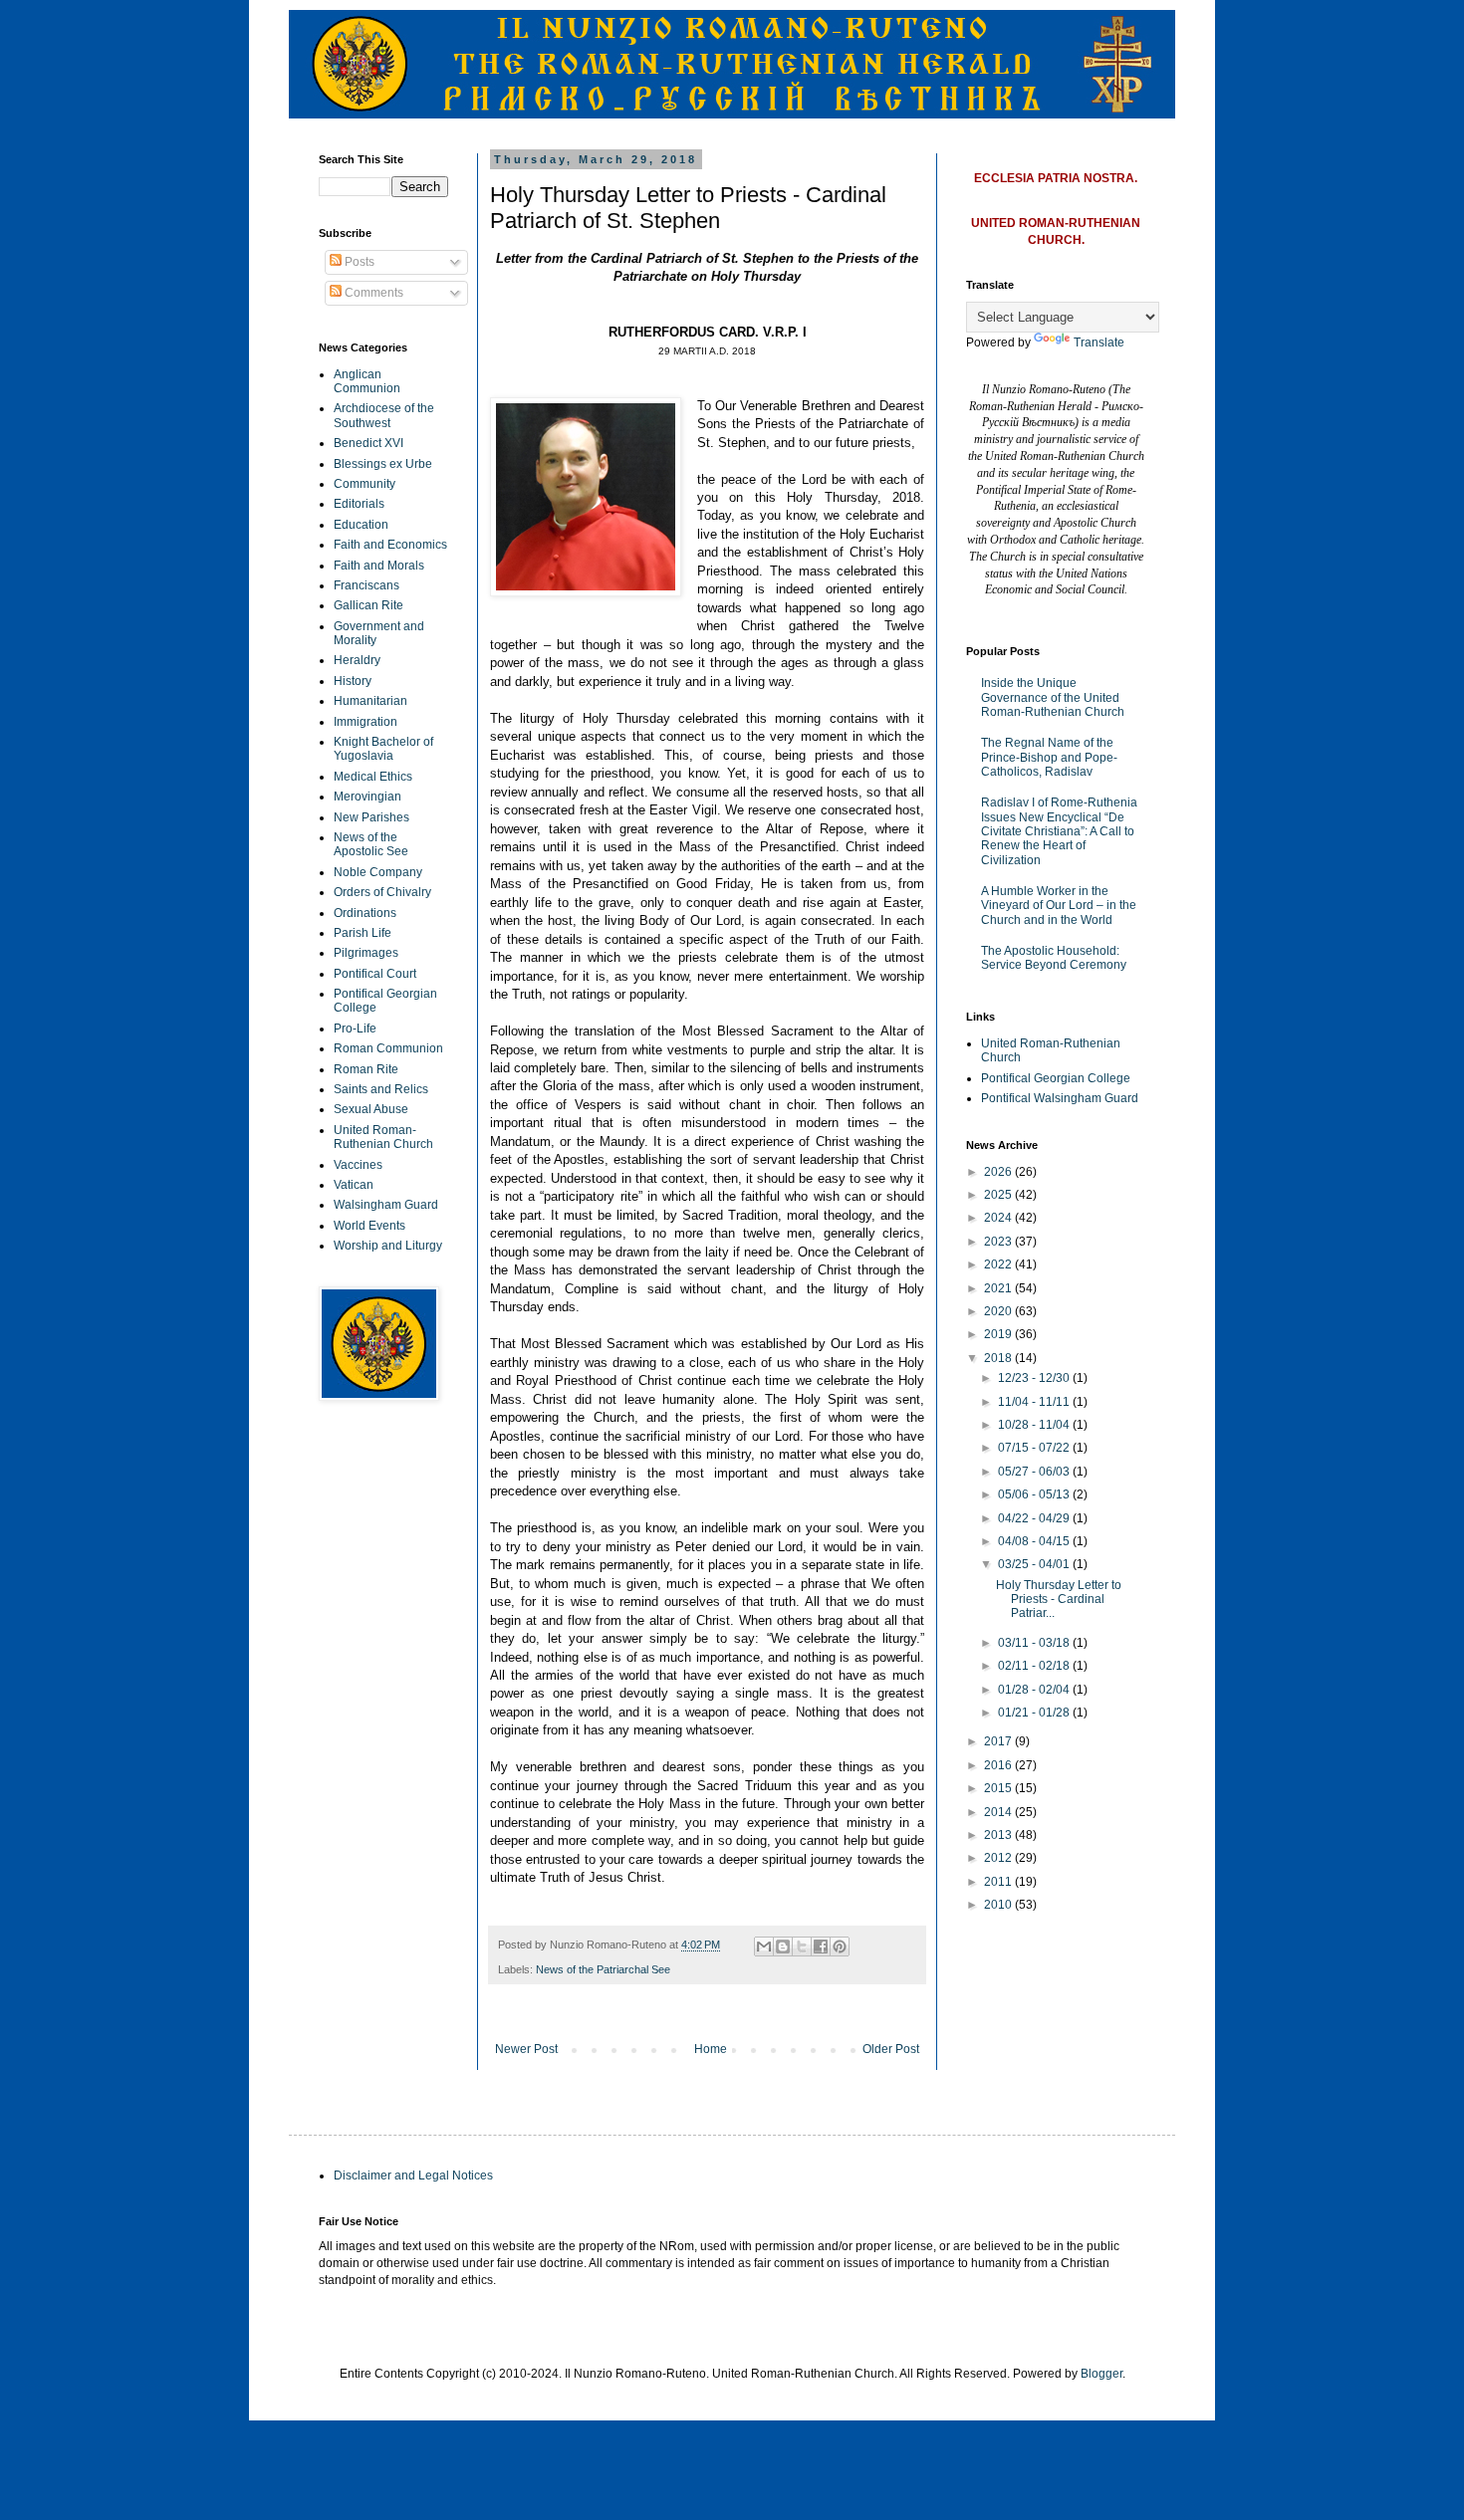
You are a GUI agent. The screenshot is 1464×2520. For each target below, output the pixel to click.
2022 (999, 1264)
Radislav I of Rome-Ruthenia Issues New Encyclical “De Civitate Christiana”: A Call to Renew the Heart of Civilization (1059, 831)
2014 (999, 1812)
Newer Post (526, 2049)
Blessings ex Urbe (383, 464)
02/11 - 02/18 (1035, 1666)
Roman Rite (366, 1069)
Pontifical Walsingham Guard (1060, 1098)
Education (361, 525)
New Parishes (371, 817)
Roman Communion (388, 1048)
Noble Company (378, 872)
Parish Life (363, 933)
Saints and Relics (381, 1089)
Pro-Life (355, 1029)
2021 (999, 1288)
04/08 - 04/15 (1035, 1541)
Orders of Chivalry (382, 892)
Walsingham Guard (386, 1205)
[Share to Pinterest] (840, 1947)
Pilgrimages (366, 953)
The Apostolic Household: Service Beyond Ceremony (1054, 958)
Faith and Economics (390, 545)
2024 (999, 1218)
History (353, 681)
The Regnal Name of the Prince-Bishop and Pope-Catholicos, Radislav (1049, 757)
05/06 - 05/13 (1035, 1494)
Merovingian (367, 797)
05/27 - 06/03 (1035, 1472)
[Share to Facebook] (821, 1947)
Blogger (1101, 2374)
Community (365, 484)
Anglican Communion (367, 381)
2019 (999, 1334)
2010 (999, 1905)
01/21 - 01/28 (1035, 1713)
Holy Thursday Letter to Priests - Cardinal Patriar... (1059, 1600)
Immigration (366, 722)
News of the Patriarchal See (603, 1969)
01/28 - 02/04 (1035, 1690)
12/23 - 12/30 (1035, 1378)
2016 (999, 1765)
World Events (369, 1226)
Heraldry (357, 660)
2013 (999, 1835)
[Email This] (764, 1947)
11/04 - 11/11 (1035, 1402)
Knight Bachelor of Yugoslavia (383, 749)
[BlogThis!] (783, 1947)
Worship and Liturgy (388, 1246)
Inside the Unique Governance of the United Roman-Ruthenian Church (1053, 697)
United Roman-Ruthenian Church (383, 1137)
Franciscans (366, 585)
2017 (999, 1741)
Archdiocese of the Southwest (384, 415)
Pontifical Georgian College (1056, 1078)
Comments (372, 293)
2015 (999, 1788)
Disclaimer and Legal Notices (413, 2176)
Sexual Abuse (371, 1109)
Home (711, 2049)
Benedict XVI (368, 443)
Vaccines (358, 1165)
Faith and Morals (379, 566)
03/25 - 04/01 (1035, 1564)
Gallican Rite (368, 605)
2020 (999, 1311)
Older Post (891, 2049)
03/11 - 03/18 (1035, 1643)
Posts (358, 262)
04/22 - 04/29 (1035, 1518)
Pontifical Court (375, 974)
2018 (999, 1358)
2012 (999, 1858)
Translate (1099, 343)
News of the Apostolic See (371, 844)
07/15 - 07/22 (1035, 1448)
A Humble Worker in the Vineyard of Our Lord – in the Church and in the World (1059, 906)
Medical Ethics (373, 777)
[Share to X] (802, 1947)
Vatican (354, 1185)
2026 (999, 1172)
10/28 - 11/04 (1035, 1425)
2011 (999, 1882)
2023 (999, 1242)
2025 (999, 1195)
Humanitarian (370, 701)
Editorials (359, 504)
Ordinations (365, 913)
